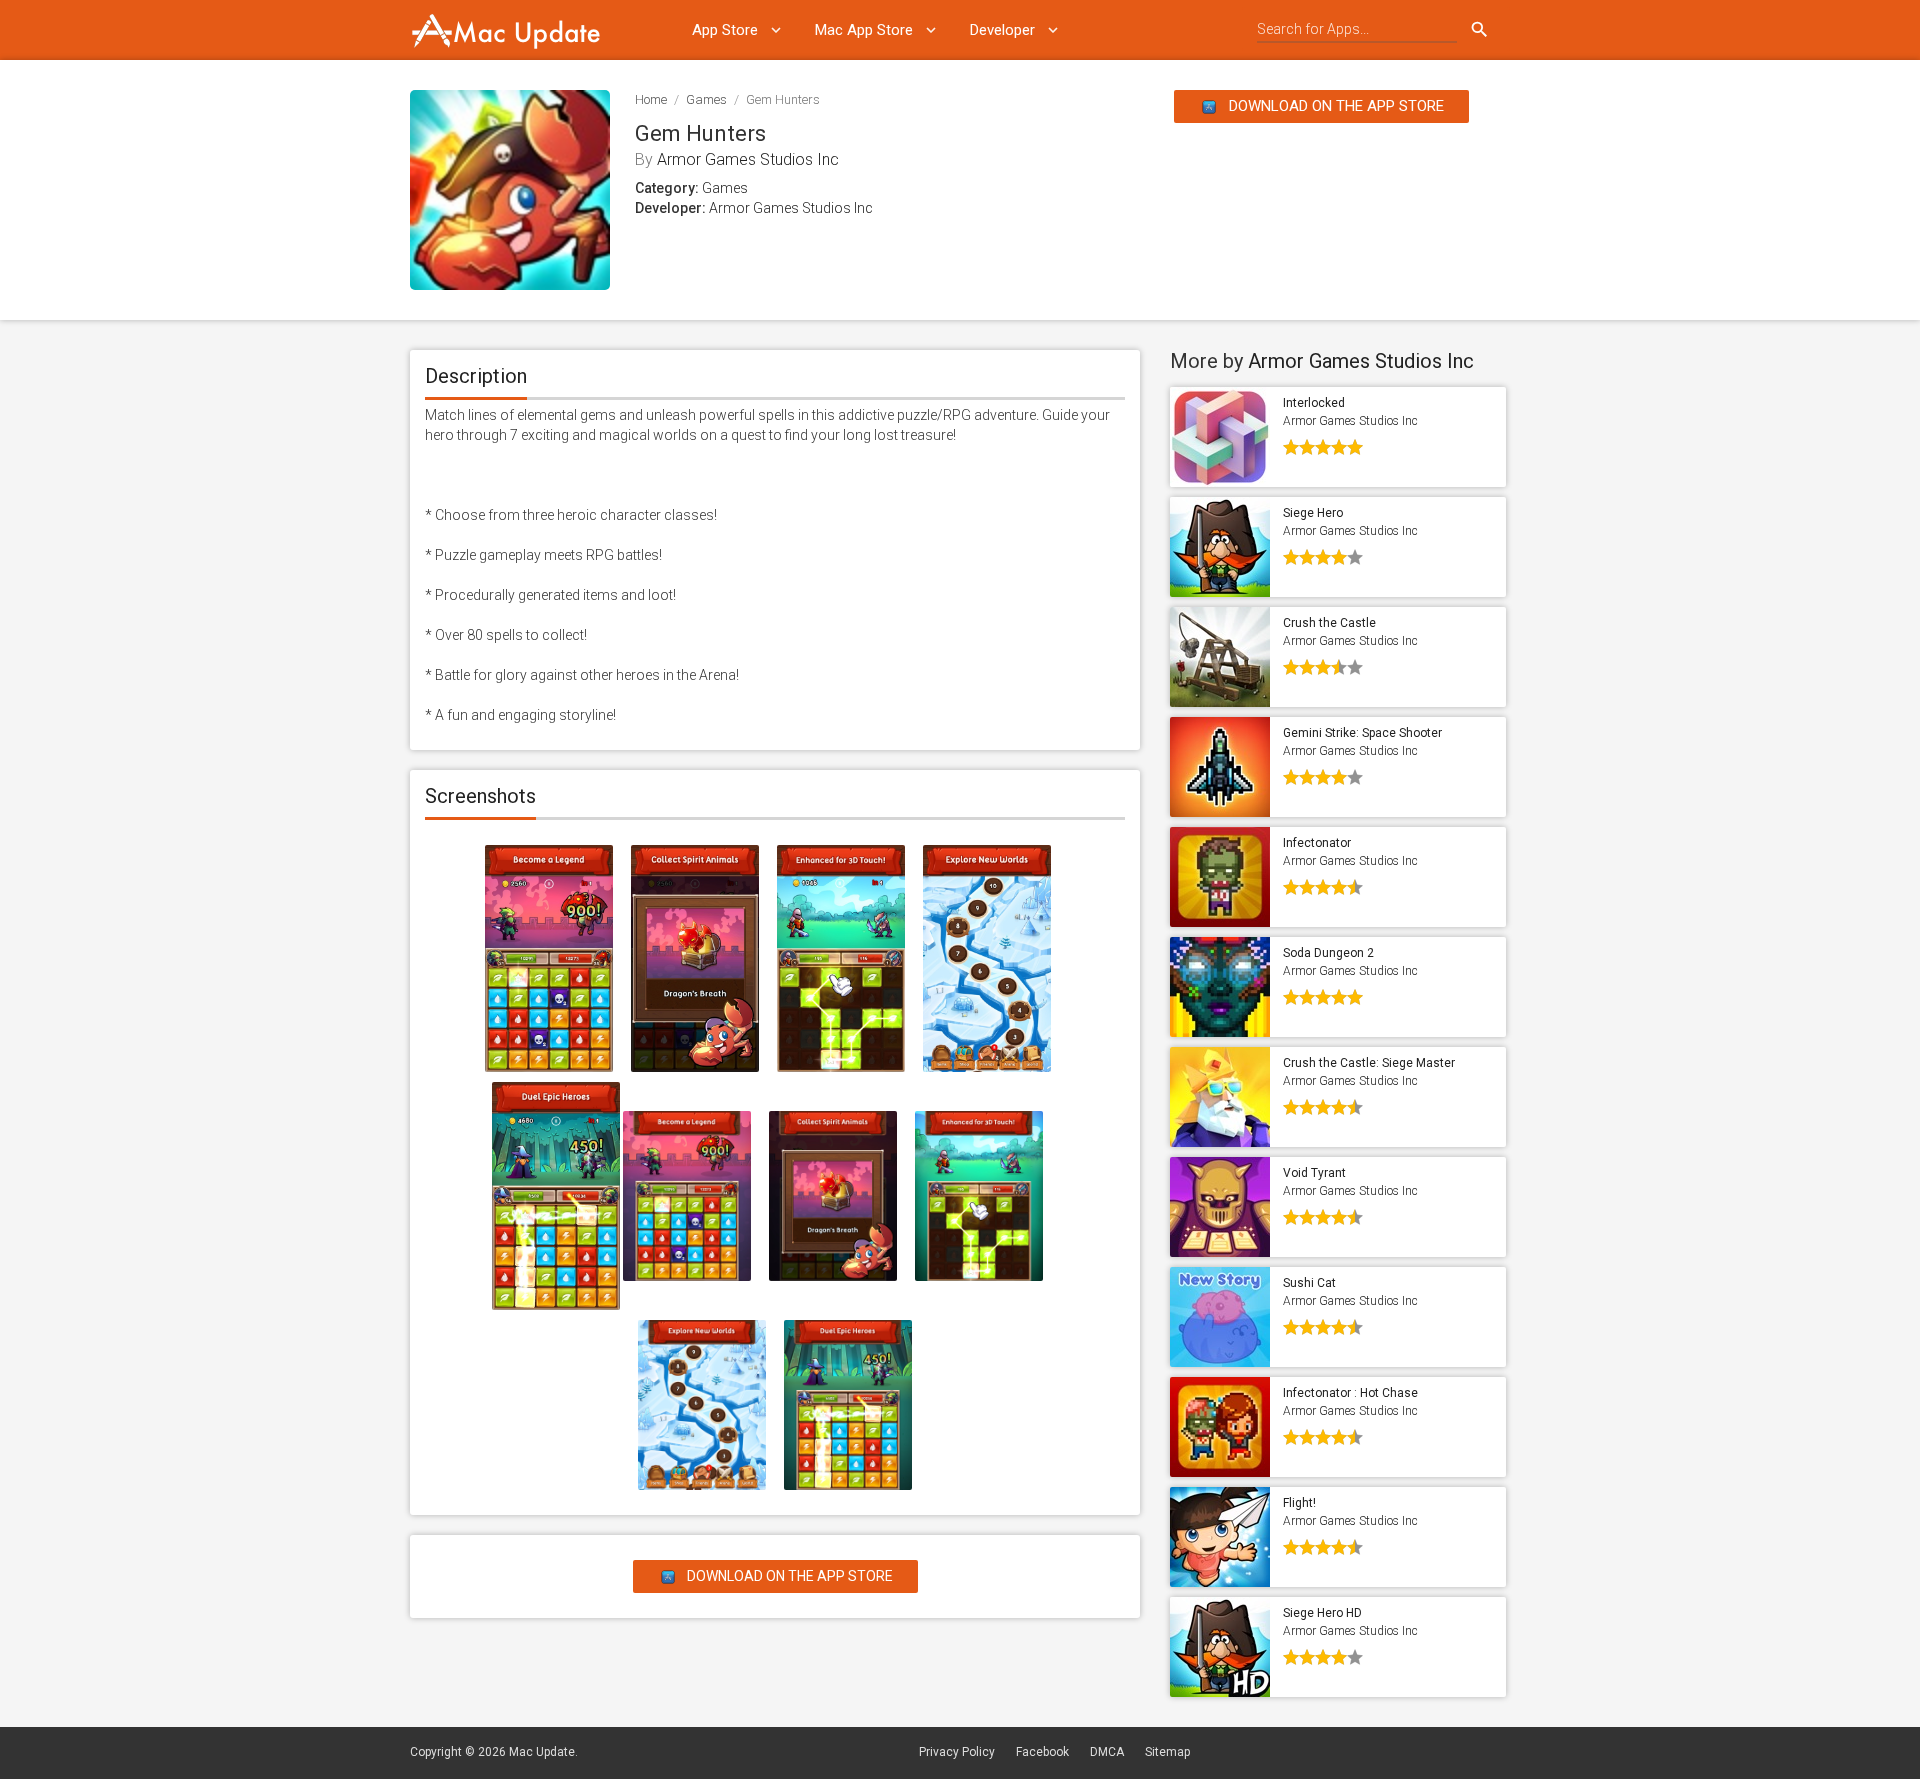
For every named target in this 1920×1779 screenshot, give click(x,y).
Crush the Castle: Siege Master (1369, 1063)
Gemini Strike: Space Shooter (1362, 733)
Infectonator (1317, 843)
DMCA (1107, 1752)
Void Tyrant (1314, 1173)
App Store (725, 30)
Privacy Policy (957, 1752)
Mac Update (542, 1752)
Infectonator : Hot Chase (1350, 1393)
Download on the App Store (1334, 106)
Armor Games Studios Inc (748, 159)
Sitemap (1167, 1752)
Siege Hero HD (1322, 1613)
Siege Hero (1313, 513)
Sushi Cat (1309, 1283)
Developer (1002, 30)
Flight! (1299, 1503)
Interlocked (1314, 403)
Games (706, 99)
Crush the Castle (1329, 623)
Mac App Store (864, 30)
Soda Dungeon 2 (1328, 953)
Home (651, 99)
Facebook (1042, 1752)
